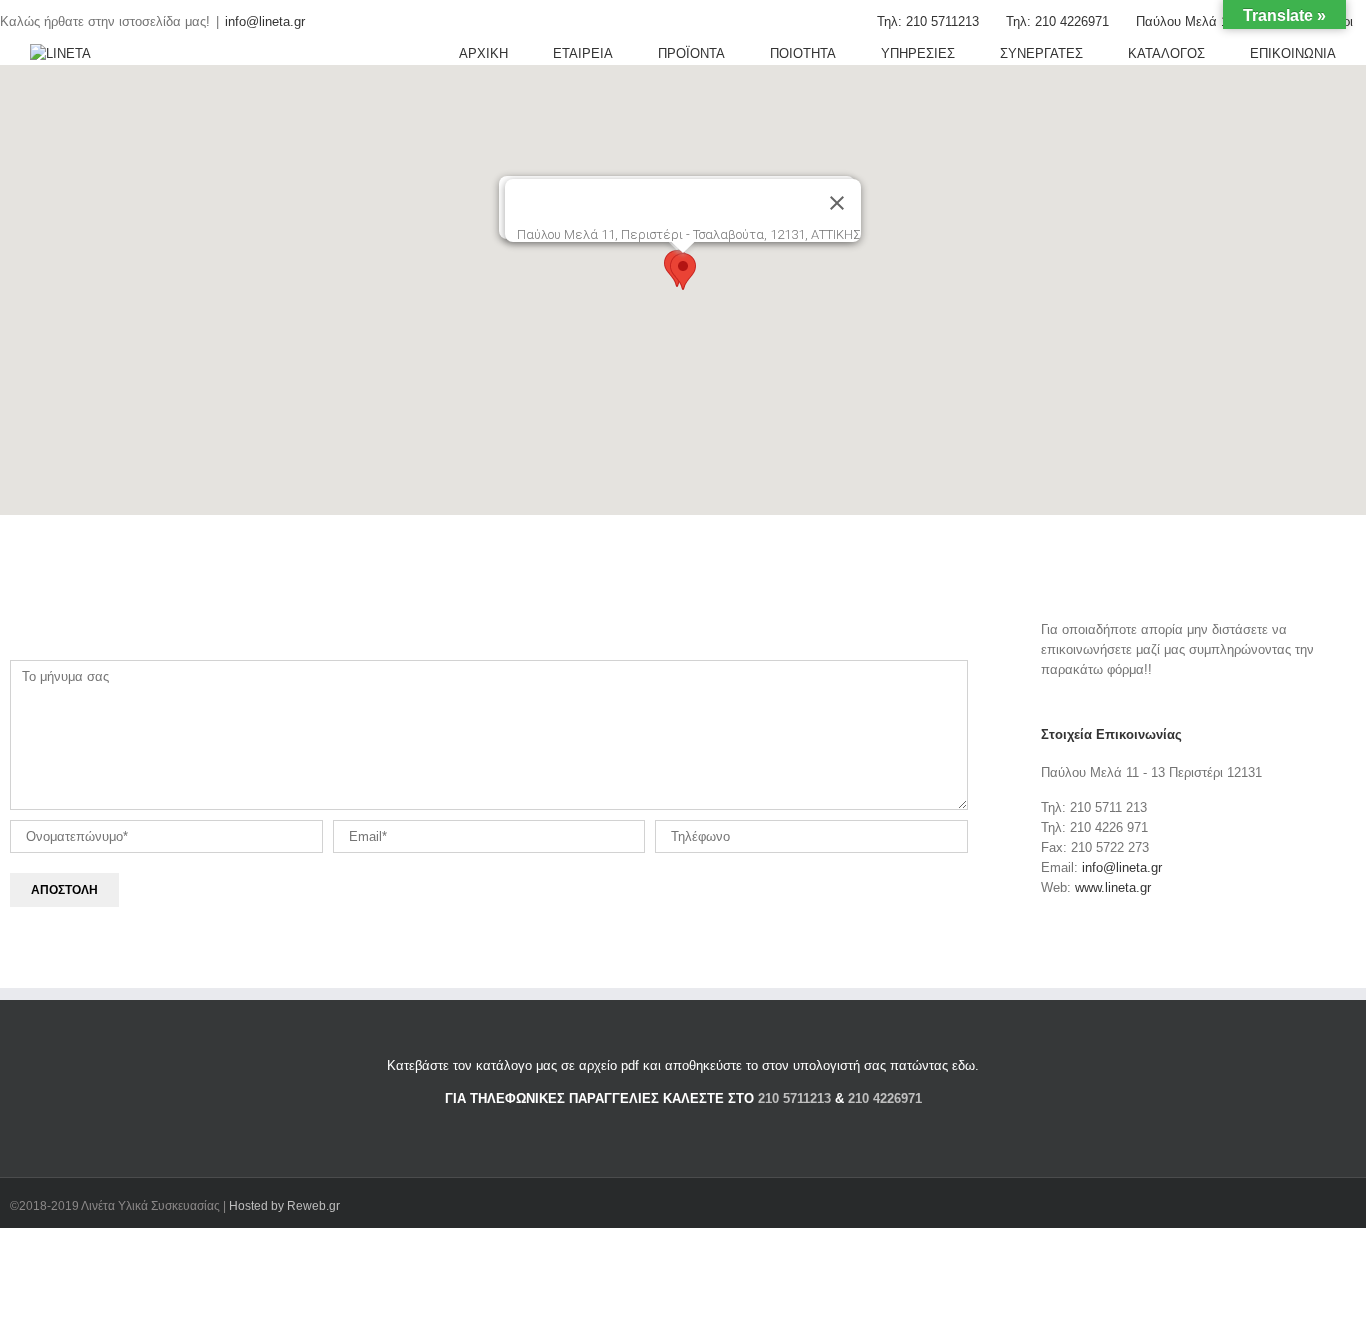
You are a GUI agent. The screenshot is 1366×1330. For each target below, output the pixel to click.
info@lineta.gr (265, 21)
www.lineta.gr (1113, 887)
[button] (683, 271)
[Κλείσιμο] (837, 203)
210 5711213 (794, 1098)
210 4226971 (885, 1098)
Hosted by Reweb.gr (284, 1206)
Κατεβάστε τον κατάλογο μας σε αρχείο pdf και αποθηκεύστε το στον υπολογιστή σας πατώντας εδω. (683, 1065)
